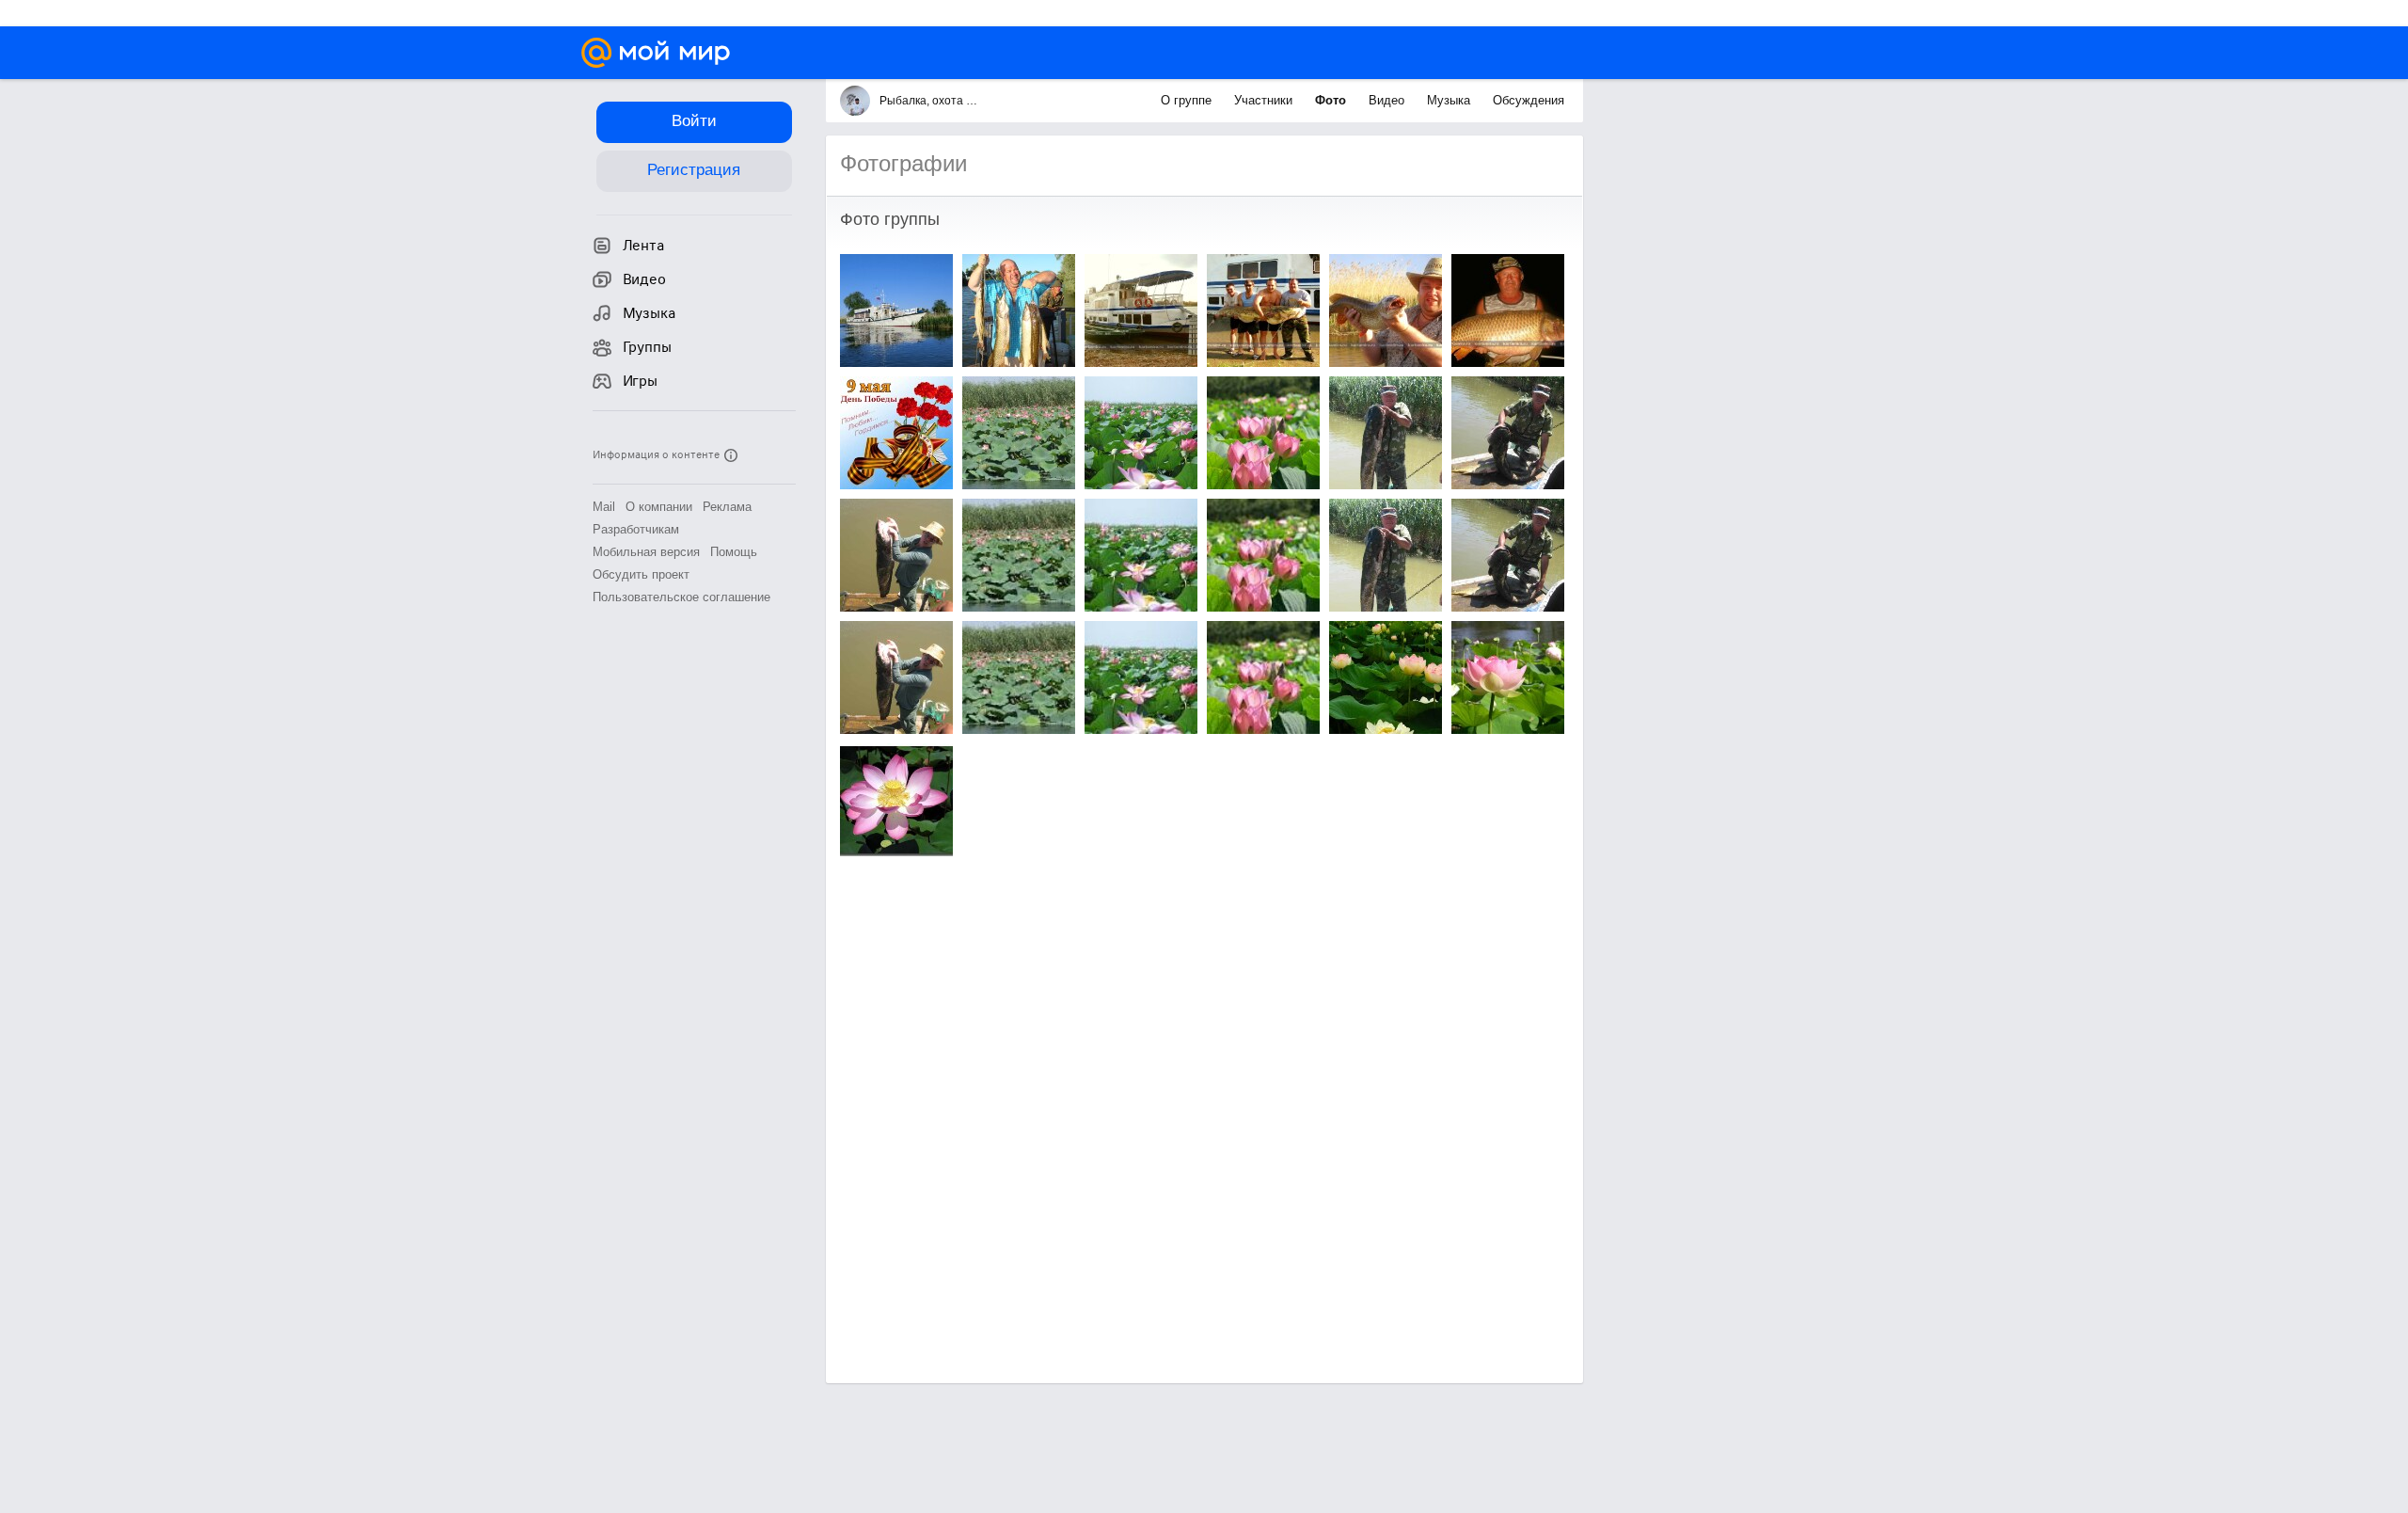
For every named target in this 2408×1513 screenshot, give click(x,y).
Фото (1332, 100)
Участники (1265, 100)
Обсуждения (1529, 100)
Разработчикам (636, 529)
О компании (659, 507)
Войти (694, 121)
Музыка (1450, 100)
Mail (604, 507)
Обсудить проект (641, 574)
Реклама (727, 507)
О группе (1188, 100)
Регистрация (694, 170)
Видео (1388, 100)
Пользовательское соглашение (681, 597)
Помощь (734, 552)
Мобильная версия (646, 552)
